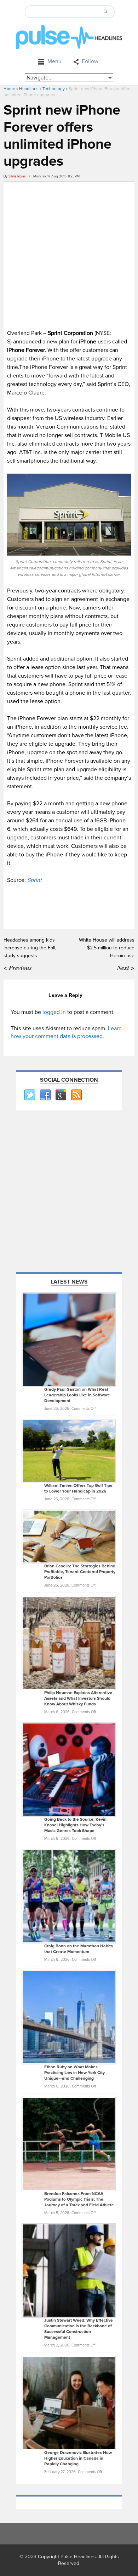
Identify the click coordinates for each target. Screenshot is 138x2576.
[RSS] (76, 1095)
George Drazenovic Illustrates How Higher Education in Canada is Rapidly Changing (78, 2458)
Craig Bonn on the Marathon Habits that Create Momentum (79, 1949)
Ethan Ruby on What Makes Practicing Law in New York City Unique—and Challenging (74, 2073)
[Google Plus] (61, 1095)
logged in (54, 1012)
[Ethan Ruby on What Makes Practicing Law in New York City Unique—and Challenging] (69, 2017)
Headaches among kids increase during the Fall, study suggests (30, 948)
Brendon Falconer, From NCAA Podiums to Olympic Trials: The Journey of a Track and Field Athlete (79, 2199)
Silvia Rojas (17, 176)
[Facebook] (45, 1095)
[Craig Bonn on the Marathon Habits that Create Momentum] (69, 1896)
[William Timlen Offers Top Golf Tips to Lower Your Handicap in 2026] (69, 1451)
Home (9, 89)
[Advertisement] (69, 254)
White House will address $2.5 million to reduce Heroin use (107, 948)
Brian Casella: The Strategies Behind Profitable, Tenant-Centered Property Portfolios (80, 1572)
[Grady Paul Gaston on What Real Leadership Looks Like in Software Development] (69, 1339)
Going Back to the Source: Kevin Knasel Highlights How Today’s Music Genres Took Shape (75, 1825)
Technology (54, 89)
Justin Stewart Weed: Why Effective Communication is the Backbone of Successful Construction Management (79, 2329)
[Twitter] (29, 1095)
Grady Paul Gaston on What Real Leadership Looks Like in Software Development (77, 1395)
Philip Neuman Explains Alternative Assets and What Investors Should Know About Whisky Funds (78, 1698)
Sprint (34, 880)
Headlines (29, 89)
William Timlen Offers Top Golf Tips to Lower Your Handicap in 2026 (78, 1488)
